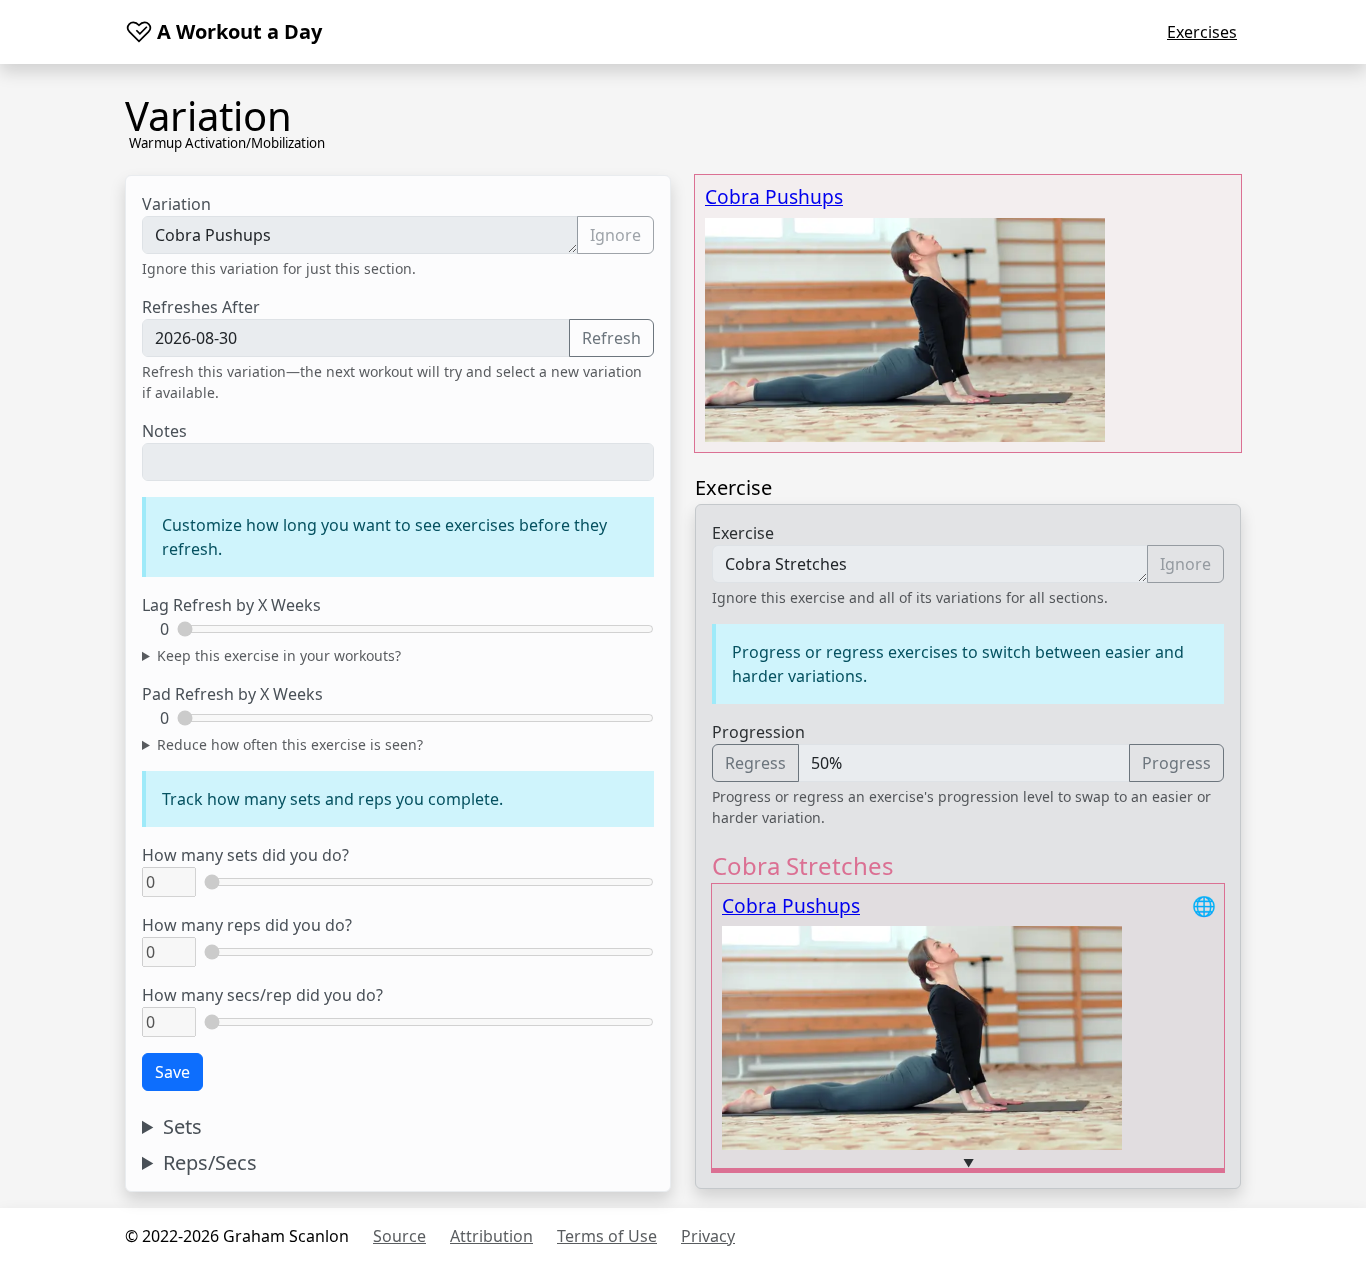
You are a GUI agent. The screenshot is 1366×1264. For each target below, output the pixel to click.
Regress (755, 763)
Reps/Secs (210, 1163)
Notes (164, 431)
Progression (758, 732)
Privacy (708, 1236)
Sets (182, 1127)
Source (399, 1236)
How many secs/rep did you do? (262, 995)
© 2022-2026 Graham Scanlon (237, 1236)
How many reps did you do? (247, 925)
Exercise (743, 533)
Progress (1176, 763)
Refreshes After (201, 307)
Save (172, 1072)
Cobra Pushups (774, 196)
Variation (176, 204)
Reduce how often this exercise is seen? (290, 744)
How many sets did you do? (245, 855)
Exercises (1202, 32)
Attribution (491, 1236)
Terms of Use (607, 1236)
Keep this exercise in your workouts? (279, 655)
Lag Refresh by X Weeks (231, 605)
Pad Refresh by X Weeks (232, 694)
